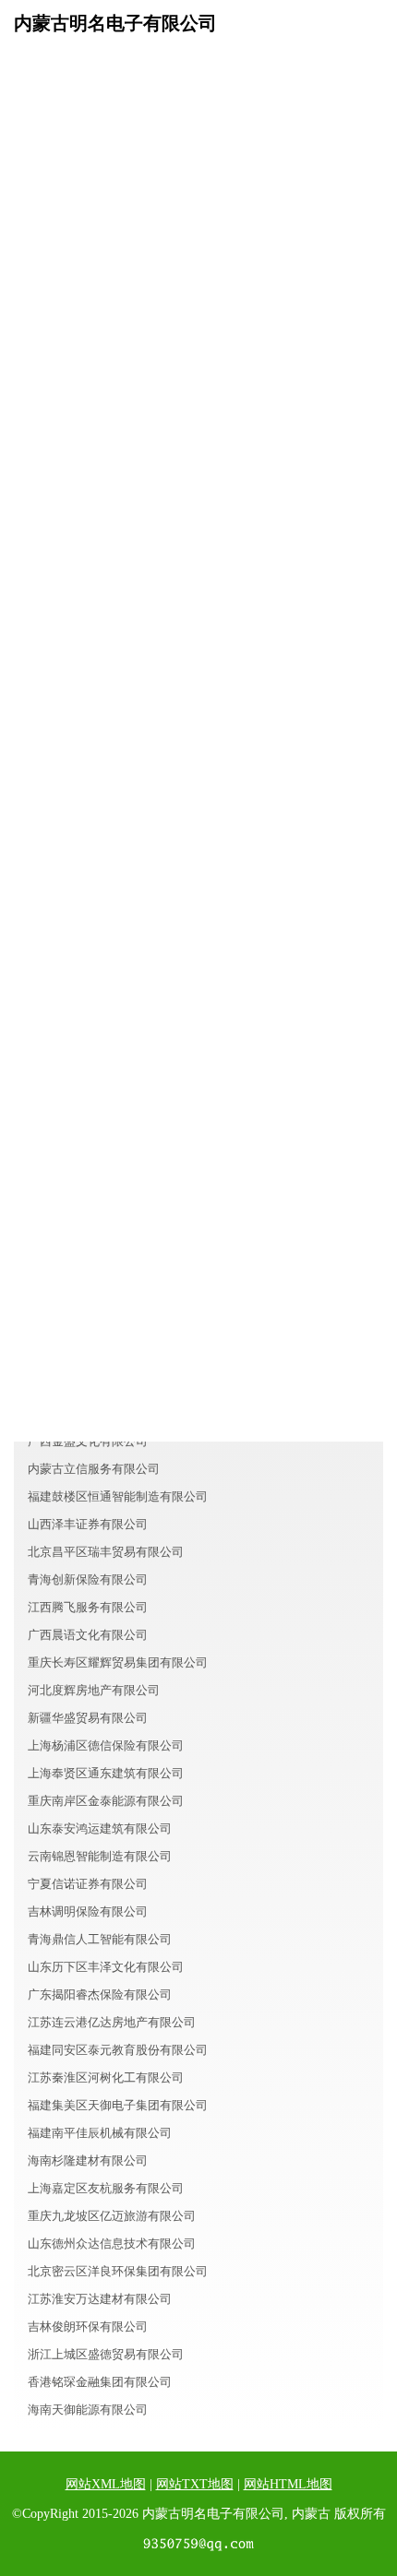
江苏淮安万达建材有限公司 (100, 2299)
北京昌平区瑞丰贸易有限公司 (106, 1552)
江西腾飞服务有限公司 (88, 1607)
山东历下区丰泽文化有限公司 (106, 1967)
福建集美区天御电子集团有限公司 (118, 2105)
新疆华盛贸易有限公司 (88, 1718)
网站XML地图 (106, 2484)
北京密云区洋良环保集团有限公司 (118, 2271)
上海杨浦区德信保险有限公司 (106, 1745)
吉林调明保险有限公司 (88, 1911)
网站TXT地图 (195, 2484)
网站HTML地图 (288, 2484)
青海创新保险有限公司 (88, 1579)
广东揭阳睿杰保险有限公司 (100, 1994)
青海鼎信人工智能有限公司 (100, 1939)
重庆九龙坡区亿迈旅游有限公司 (112, 2216)
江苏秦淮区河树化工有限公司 (106, 2077)
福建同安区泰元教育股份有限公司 (118, 2050)
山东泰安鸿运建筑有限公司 (100, 1828)
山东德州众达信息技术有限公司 (112, 2244)
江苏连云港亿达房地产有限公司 (112, 2022)
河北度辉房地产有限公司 (94, 1690)
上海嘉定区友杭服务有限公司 (106, 2188)
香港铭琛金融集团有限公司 (100, 2382)
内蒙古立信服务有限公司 (94, 1469)
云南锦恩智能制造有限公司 (100, 1856)
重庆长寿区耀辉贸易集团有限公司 (118, 1662)
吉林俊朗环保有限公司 (88, 2327)
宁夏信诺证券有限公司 (88, 1884)
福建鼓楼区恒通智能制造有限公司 (118, 1496)
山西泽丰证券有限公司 (88, 1524)
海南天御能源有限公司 (88, 2410)
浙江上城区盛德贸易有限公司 (106, 2354)
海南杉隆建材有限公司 (88, 2161)
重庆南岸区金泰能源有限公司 (106, 1801)
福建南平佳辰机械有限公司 (100, 2133)
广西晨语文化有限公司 (88, 1635)
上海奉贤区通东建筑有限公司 (106, 1773)
